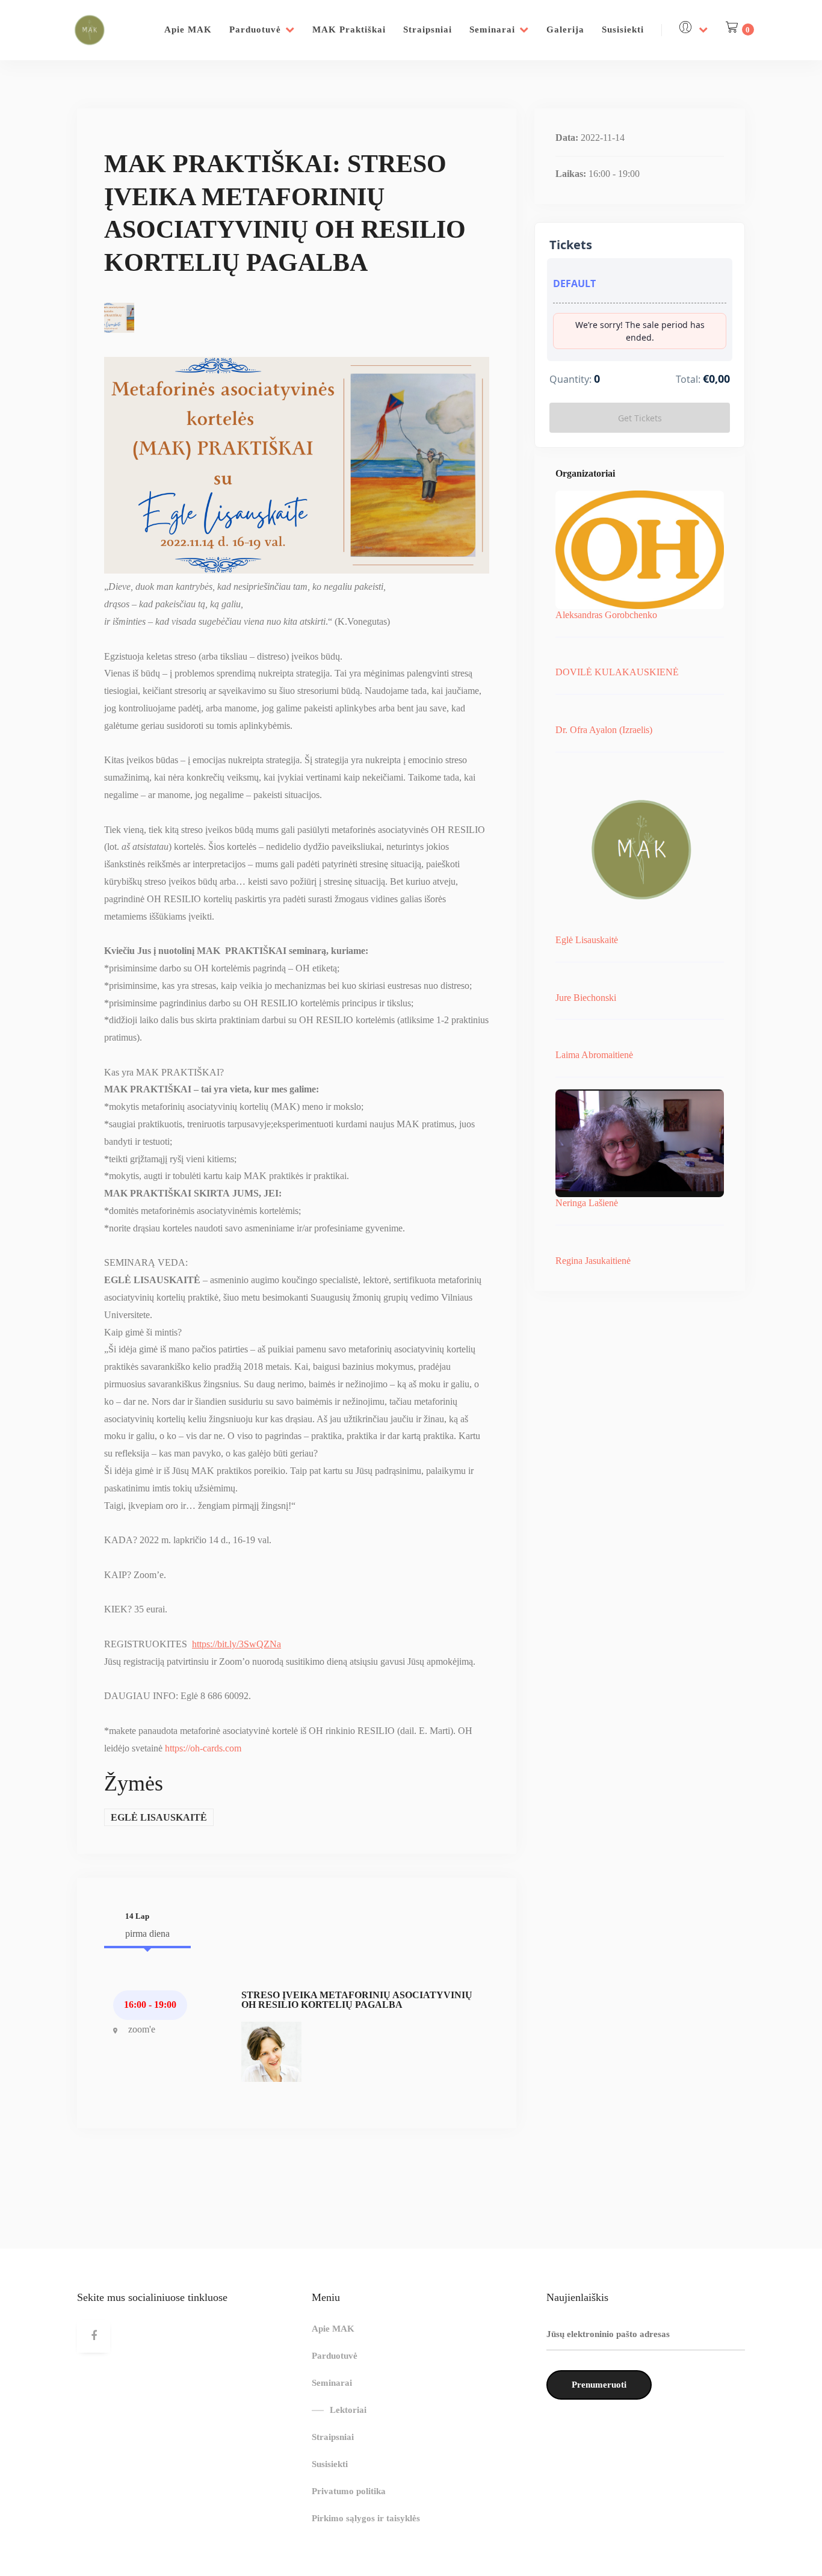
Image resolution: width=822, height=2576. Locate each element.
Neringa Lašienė (587, 1203)
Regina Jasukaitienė (593, 1261)
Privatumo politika (349, 2491)
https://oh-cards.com (203, 1748)
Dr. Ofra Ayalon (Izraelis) (604, 730)
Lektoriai (348, 2410)
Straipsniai (428, 29)
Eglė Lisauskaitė (159, 1817)
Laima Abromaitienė (594, 1055)
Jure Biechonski (586, 998)
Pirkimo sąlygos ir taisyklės (366, 2518)
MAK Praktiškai (349, 29)
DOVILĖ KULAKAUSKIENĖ (617, 672)
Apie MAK (188, 29)
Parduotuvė (255, 29)
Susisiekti (623, 29)
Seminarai (492, 29)
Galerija (565, 29)
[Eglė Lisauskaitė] (271, 2050)
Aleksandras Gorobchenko (606, 615)
